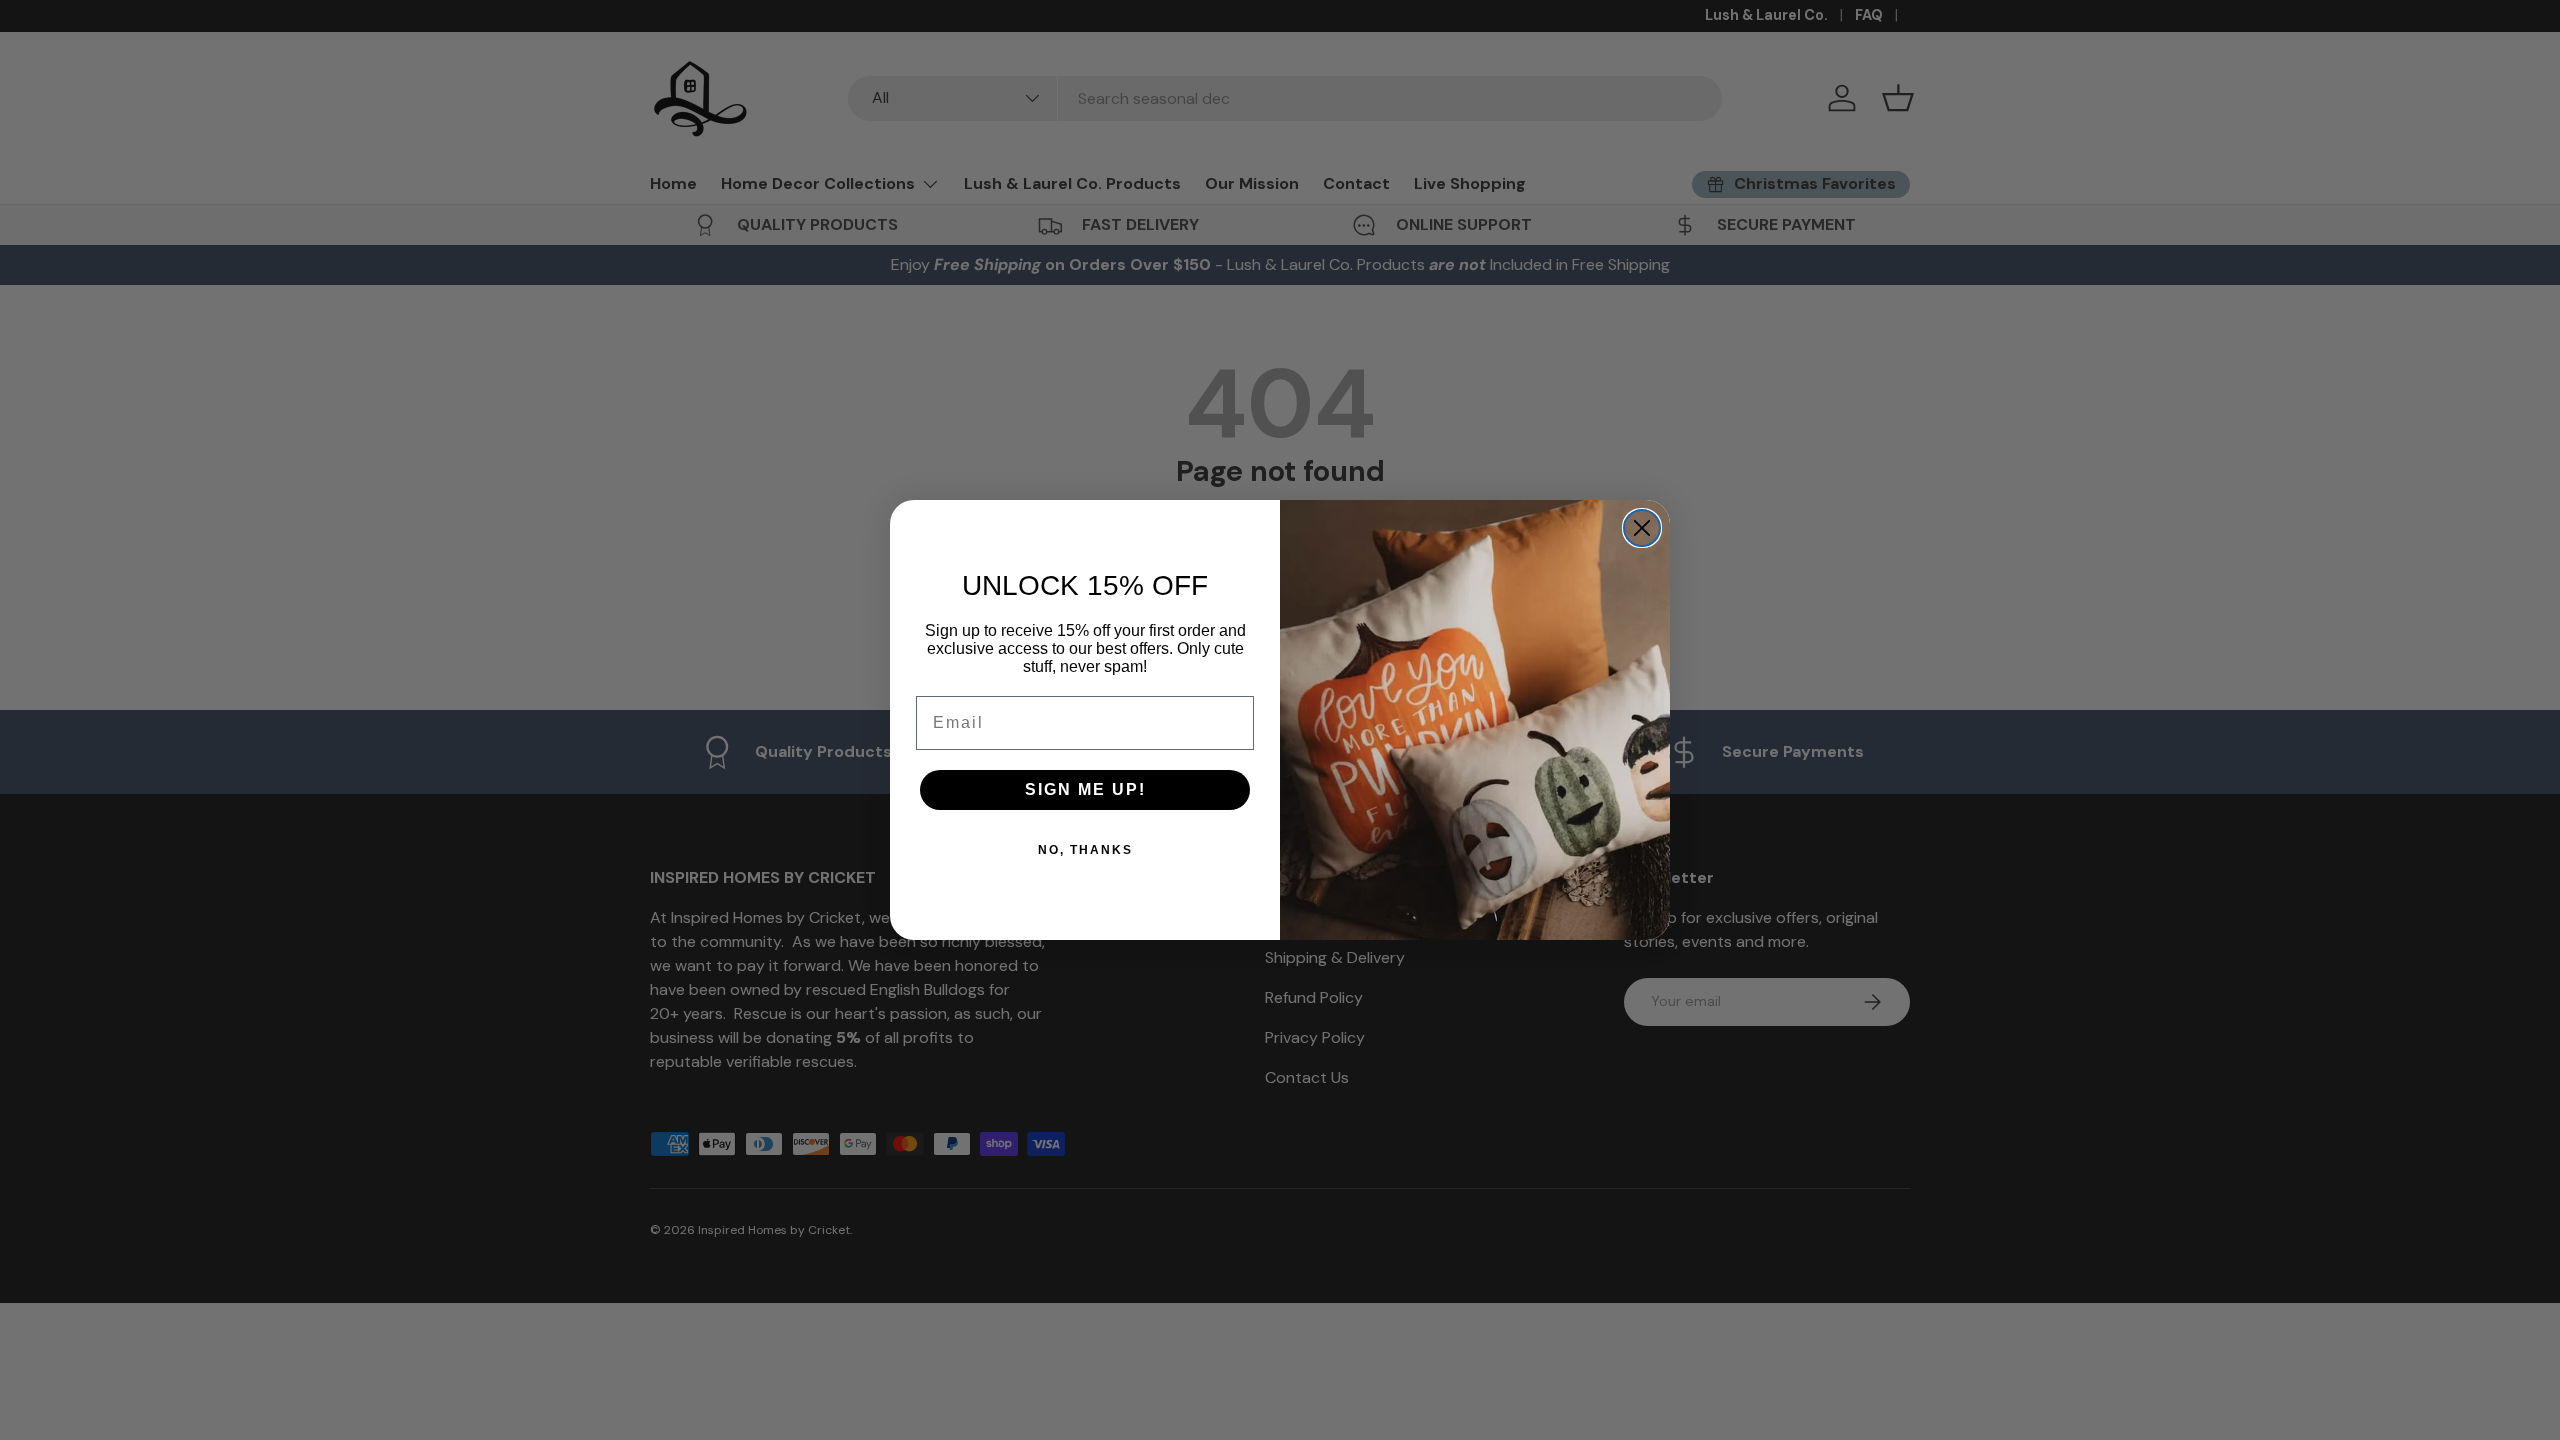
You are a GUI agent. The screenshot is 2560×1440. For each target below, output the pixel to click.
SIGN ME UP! (1085, 789)
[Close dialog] (1642, 528)
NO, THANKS (1085, 850)
